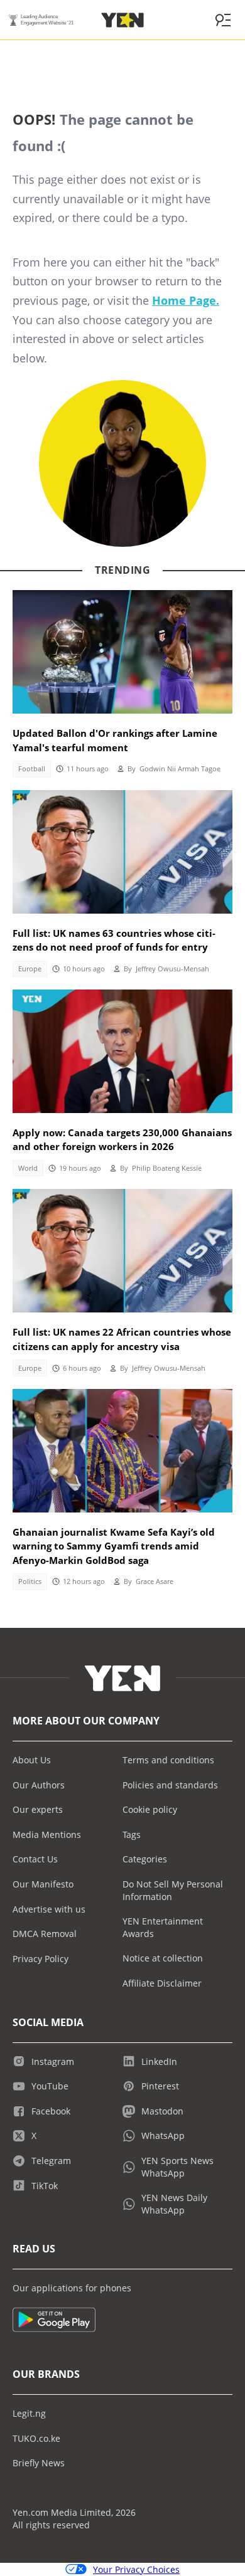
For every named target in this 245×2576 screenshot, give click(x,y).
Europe (30, 969)
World (28, 1168)
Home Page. (186, 300)
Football (32, 769)
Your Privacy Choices (136, 2569)
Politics (30, 1581)
